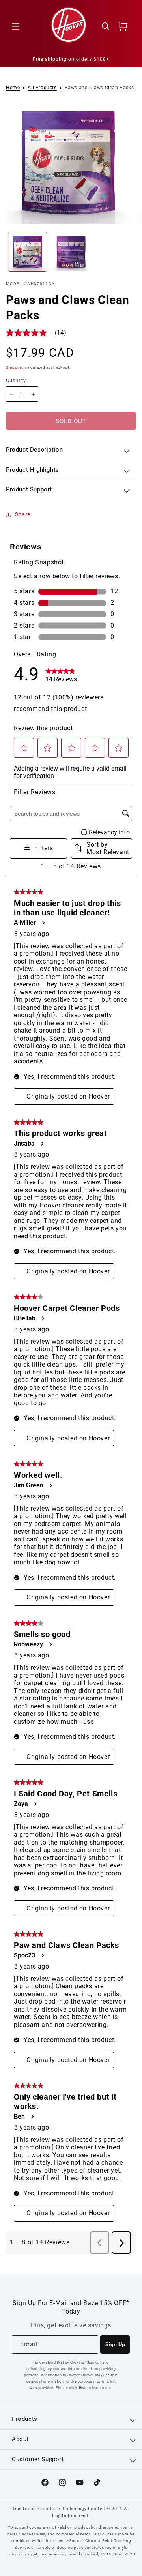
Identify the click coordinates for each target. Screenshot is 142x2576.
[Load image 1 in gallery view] (28, 252)
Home (13, 88)
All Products (42, 88)
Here (83, 2388)
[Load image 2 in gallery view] (71, 252)
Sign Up (115, 2344)
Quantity (16, 380)
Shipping (15, 367)
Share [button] (23, 514)
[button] (16, 26)
